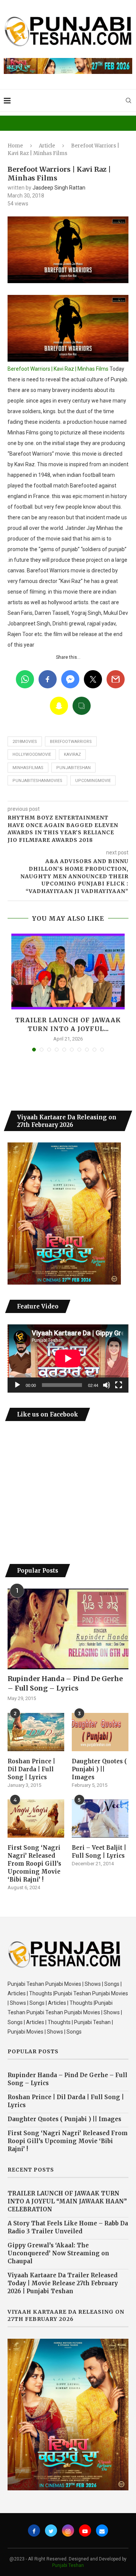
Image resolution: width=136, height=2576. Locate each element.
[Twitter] (51, 2531)
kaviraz (72, 754)
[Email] (102, 2531)
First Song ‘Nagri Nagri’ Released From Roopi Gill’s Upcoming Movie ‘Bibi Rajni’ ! (34, 1864)
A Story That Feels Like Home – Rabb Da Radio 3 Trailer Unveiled (68, 2227)
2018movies (25, 742)
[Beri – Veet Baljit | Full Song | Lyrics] (100, 1818)
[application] (68, 1359)
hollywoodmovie (32, 754)
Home (15, 146)
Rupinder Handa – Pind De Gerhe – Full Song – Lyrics (65, 1683)
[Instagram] (68, 2531)
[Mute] (107, 1385)
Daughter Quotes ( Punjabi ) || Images (99, 1769)
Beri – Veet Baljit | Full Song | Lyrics (99, 1852)
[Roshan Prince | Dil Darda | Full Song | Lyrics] (36, 1732)
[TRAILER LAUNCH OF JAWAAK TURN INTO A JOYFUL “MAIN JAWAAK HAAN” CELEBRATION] (68, 971)
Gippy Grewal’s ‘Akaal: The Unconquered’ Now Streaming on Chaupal (58, 2253)
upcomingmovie (93, 781)
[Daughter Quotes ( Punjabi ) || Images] (100, 1732)
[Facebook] (34, 2531)
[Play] (17, 1385)
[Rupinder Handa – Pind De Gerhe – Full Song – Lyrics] (68, 1629)
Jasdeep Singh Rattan (59, 188)
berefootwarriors (71, 742)
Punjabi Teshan (68, 2565)
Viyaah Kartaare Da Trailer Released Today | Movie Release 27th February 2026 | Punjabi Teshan (63, 2283)
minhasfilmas (28, 768)
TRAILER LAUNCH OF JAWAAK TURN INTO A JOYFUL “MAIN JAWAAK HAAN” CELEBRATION (67, 2201)
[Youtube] (85, 2531)
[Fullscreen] (119, 1385)
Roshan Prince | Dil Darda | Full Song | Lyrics (31, 1769)
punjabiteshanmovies (37, 781)
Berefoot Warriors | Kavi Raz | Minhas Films (58, 369)
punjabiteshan (73, 768)
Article (47, 146)
